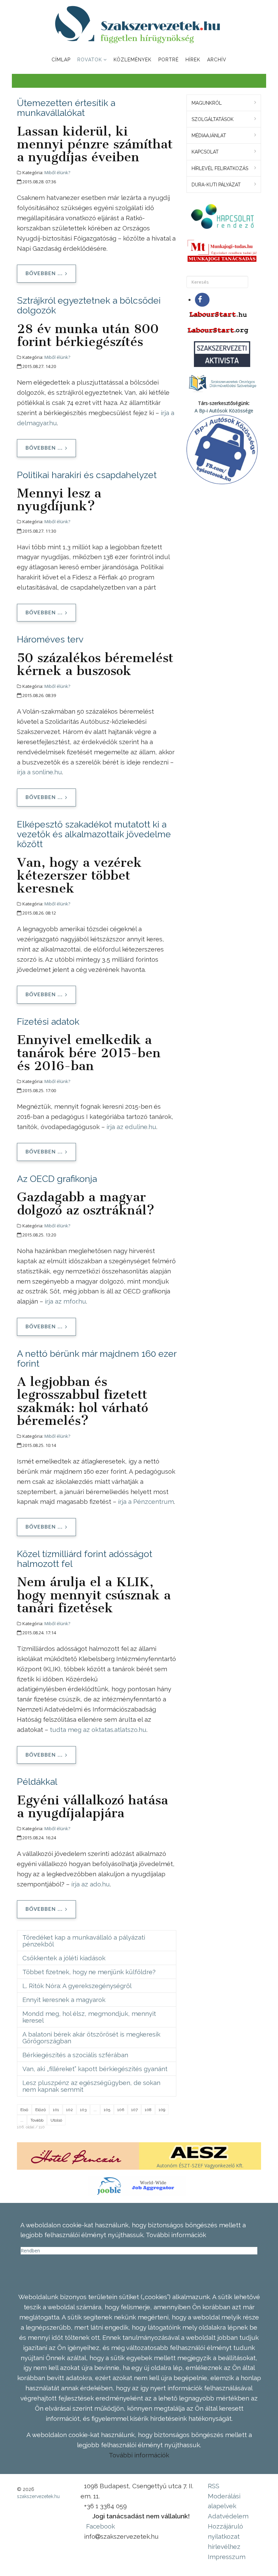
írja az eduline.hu (131, 1127)
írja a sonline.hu (39, 772)
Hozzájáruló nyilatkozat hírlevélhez (225, 2536)
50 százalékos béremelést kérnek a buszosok (95, 664)
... (95, 2110)
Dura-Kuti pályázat (216, 185)
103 (83, 2110)
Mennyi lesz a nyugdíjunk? (59, 499)
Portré (168, 60)
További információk (139, 2455)
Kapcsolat (205, 152)
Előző (41, 2110)
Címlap (61, 60)
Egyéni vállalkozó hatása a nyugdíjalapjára (93, 1806)
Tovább (37, 2120)
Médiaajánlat (209, 136)
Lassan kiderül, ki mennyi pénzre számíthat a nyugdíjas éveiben (95, 144)
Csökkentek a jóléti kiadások (64, 1958)
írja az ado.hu (91, 1884)
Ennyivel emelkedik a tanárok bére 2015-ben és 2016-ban (89, 1052)
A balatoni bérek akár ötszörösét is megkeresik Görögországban (91, 2038)
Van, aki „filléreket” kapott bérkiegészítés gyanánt (95, 2069)
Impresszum (227, 2557)
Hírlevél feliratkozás (220, 168)
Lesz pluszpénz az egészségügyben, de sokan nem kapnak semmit (91, 2086)
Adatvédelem (228, 2516)
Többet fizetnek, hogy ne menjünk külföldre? (89, 1972)
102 (69, 2110)
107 (134, 2110)
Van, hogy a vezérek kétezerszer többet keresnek (79, 875)
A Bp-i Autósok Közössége (224, 411)
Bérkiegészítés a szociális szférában (75, 2055)
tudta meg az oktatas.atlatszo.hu (98, 1730)
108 (148, 2110)
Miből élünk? (57, 172)
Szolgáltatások (213, 119)
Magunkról (207, 103)
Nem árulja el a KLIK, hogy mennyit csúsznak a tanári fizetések (94, 1595)
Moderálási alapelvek (224, 2501)
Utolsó (56, 2120)
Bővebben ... (44, 274)
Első (24, 2110)
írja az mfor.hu (65, 1301)
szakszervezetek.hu (38, 2496)
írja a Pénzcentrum (146, 1501)
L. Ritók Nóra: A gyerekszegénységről (77, 1986)
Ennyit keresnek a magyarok (64, 2000)
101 (56, 2110)
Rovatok (90, 60)
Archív (217, 60)
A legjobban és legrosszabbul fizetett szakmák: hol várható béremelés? (83, 1401)
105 (107, 2110)
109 (162, 2110)
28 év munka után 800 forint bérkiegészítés (88, 335)
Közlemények (133, 60)
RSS (214, 2486)
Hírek (193, 60)
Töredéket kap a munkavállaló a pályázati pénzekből (84, 1941)
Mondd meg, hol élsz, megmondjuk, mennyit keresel (89, 2017)
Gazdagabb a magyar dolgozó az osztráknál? (86, 1203)
